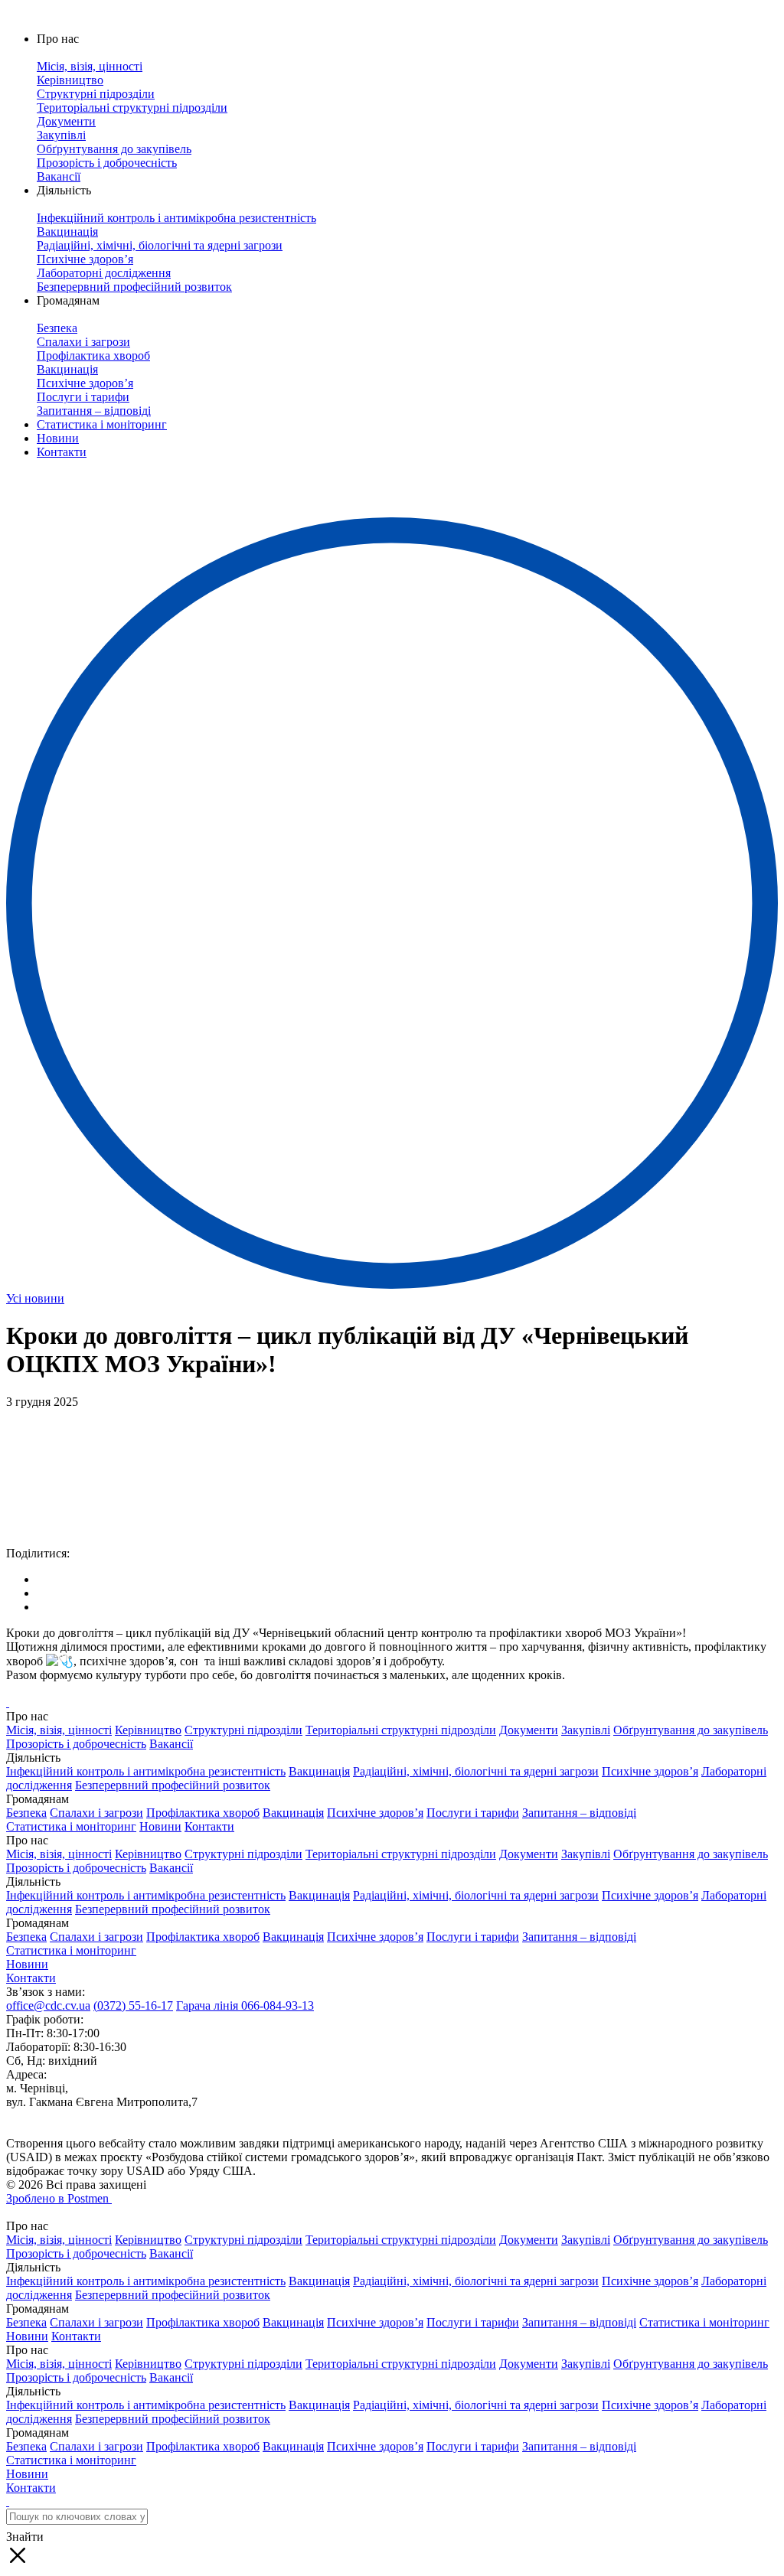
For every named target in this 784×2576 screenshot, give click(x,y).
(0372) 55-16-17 (133, 2005)
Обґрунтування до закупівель (691, 1730)
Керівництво (148, 1730)
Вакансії (171, 1744)
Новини (58, 438)
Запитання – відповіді (579, 1813)
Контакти (62, 452)
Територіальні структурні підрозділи (401, 1730)
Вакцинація (319, 1771)
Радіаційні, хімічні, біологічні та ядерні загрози (476, 1771)
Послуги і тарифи (473, 1813)
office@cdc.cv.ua (48, 2005)
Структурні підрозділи (243, 1730)
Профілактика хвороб (203, 1813)
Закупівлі (586, 1730)
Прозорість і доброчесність (76, 1744)
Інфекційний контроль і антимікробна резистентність (146, 1771)
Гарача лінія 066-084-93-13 (245, 2005)
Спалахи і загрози (96, 1813)
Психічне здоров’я (650, 1771)
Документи (529, 1730)
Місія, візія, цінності (59, 1730)
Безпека (26, 1813)
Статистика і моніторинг (102, 424)
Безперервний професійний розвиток (173, 1785)
